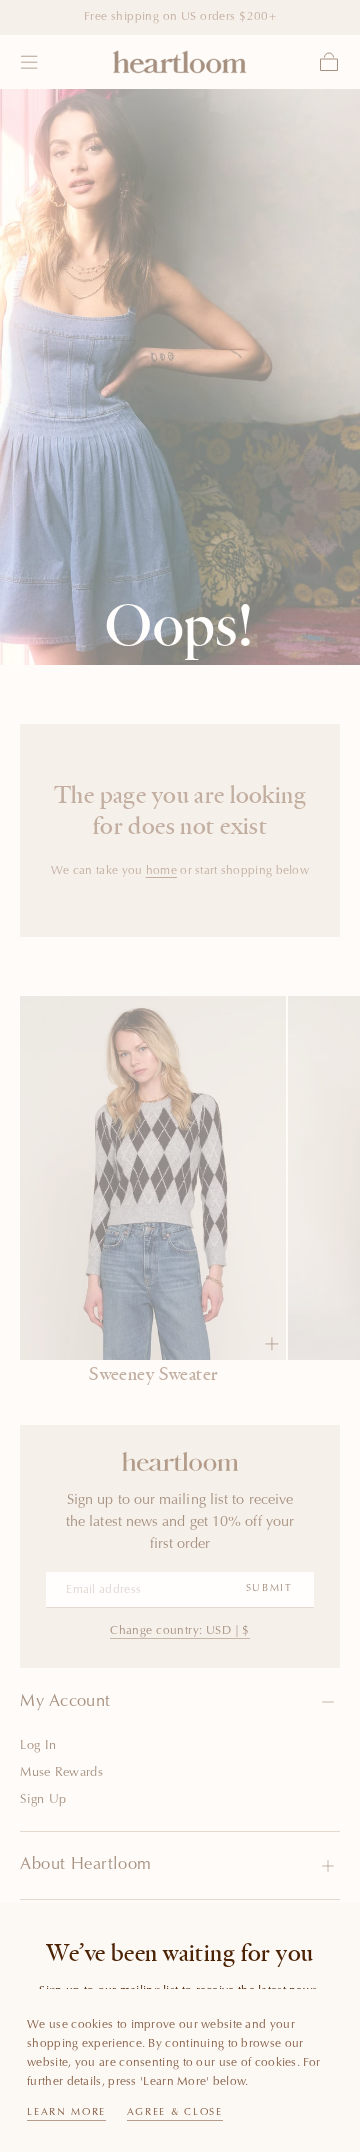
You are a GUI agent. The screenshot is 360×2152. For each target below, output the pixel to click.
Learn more (66, 2113)
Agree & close (175, 2113)
